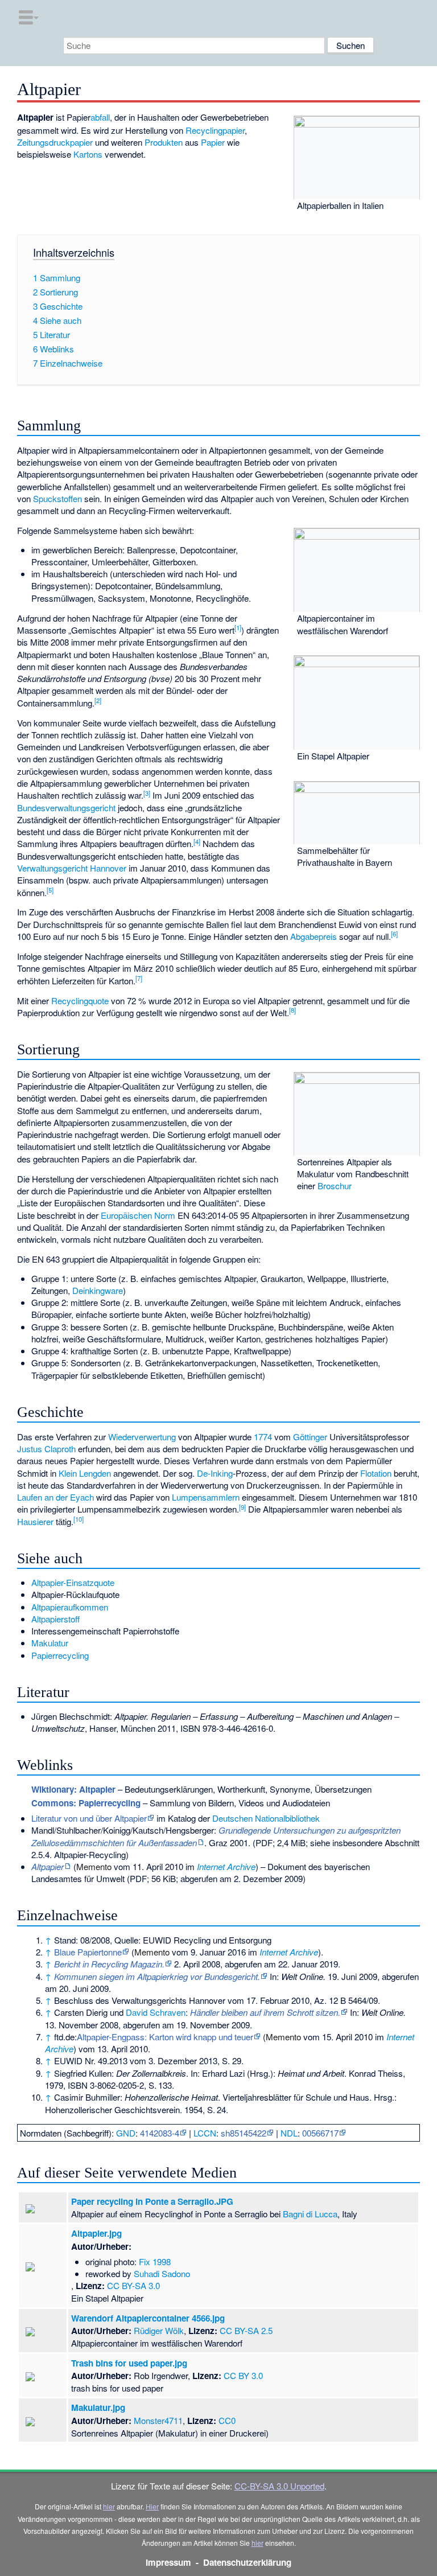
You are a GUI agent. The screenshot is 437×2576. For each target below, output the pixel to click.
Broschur (335, 1186)
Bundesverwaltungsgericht (66, 808)
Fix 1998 (155, 2261)
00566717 (320, 2133)
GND (126, 2133)
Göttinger (310, 1437)
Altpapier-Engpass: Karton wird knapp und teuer (165, 2037)
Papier (213, 142)
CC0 (227, 2420)
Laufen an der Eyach (55, 1497)
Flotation (376, 1473)
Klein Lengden (85, 1473)
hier (109, 2506)
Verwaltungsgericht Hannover (72, 868)
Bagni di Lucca (310, 2214)
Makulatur (50, 1643)
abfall (100, 117)
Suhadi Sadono (162, 2273)
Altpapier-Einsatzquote (73, 1582)
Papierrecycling (60, 1655)
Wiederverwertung (142, 1437)
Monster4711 (158, 2420)
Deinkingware (98, 1290)
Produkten (164, 142)
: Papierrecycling (86, 1803)
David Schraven (156, 2012)
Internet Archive (226, 1866)
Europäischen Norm (138, 1215)
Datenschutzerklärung (247, 2562)
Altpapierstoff (55, 1619)
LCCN (205, 2133)
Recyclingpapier (215, 130)
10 (79, 1519)
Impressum (168, 2562)
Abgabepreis (314, 936)
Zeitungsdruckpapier (55, 142)
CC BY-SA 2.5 (246, 2330)
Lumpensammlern (206, 1497)
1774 (263, 1437)
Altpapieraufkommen (70, 1607)
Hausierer (35, 1521)
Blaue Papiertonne (88, 1952)
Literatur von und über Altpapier (89, 1818)
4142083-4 (160, 2133)
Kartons (88, 154)
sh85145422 (244, 2133)
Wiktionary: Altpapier (73, 1789)
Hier (152, 2506)
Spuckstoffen (57, 498)
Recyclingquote (80, 1001)
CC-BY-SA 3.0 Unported (279, 2486)
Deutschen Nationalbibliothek (266, 1818)
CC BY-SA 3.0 (133, 2285)
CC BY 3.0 (243, 2375)
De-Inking (215, 1473)
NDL (289, 2133)
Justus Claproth (46, 1449)
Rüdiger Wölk (159, 2330)
